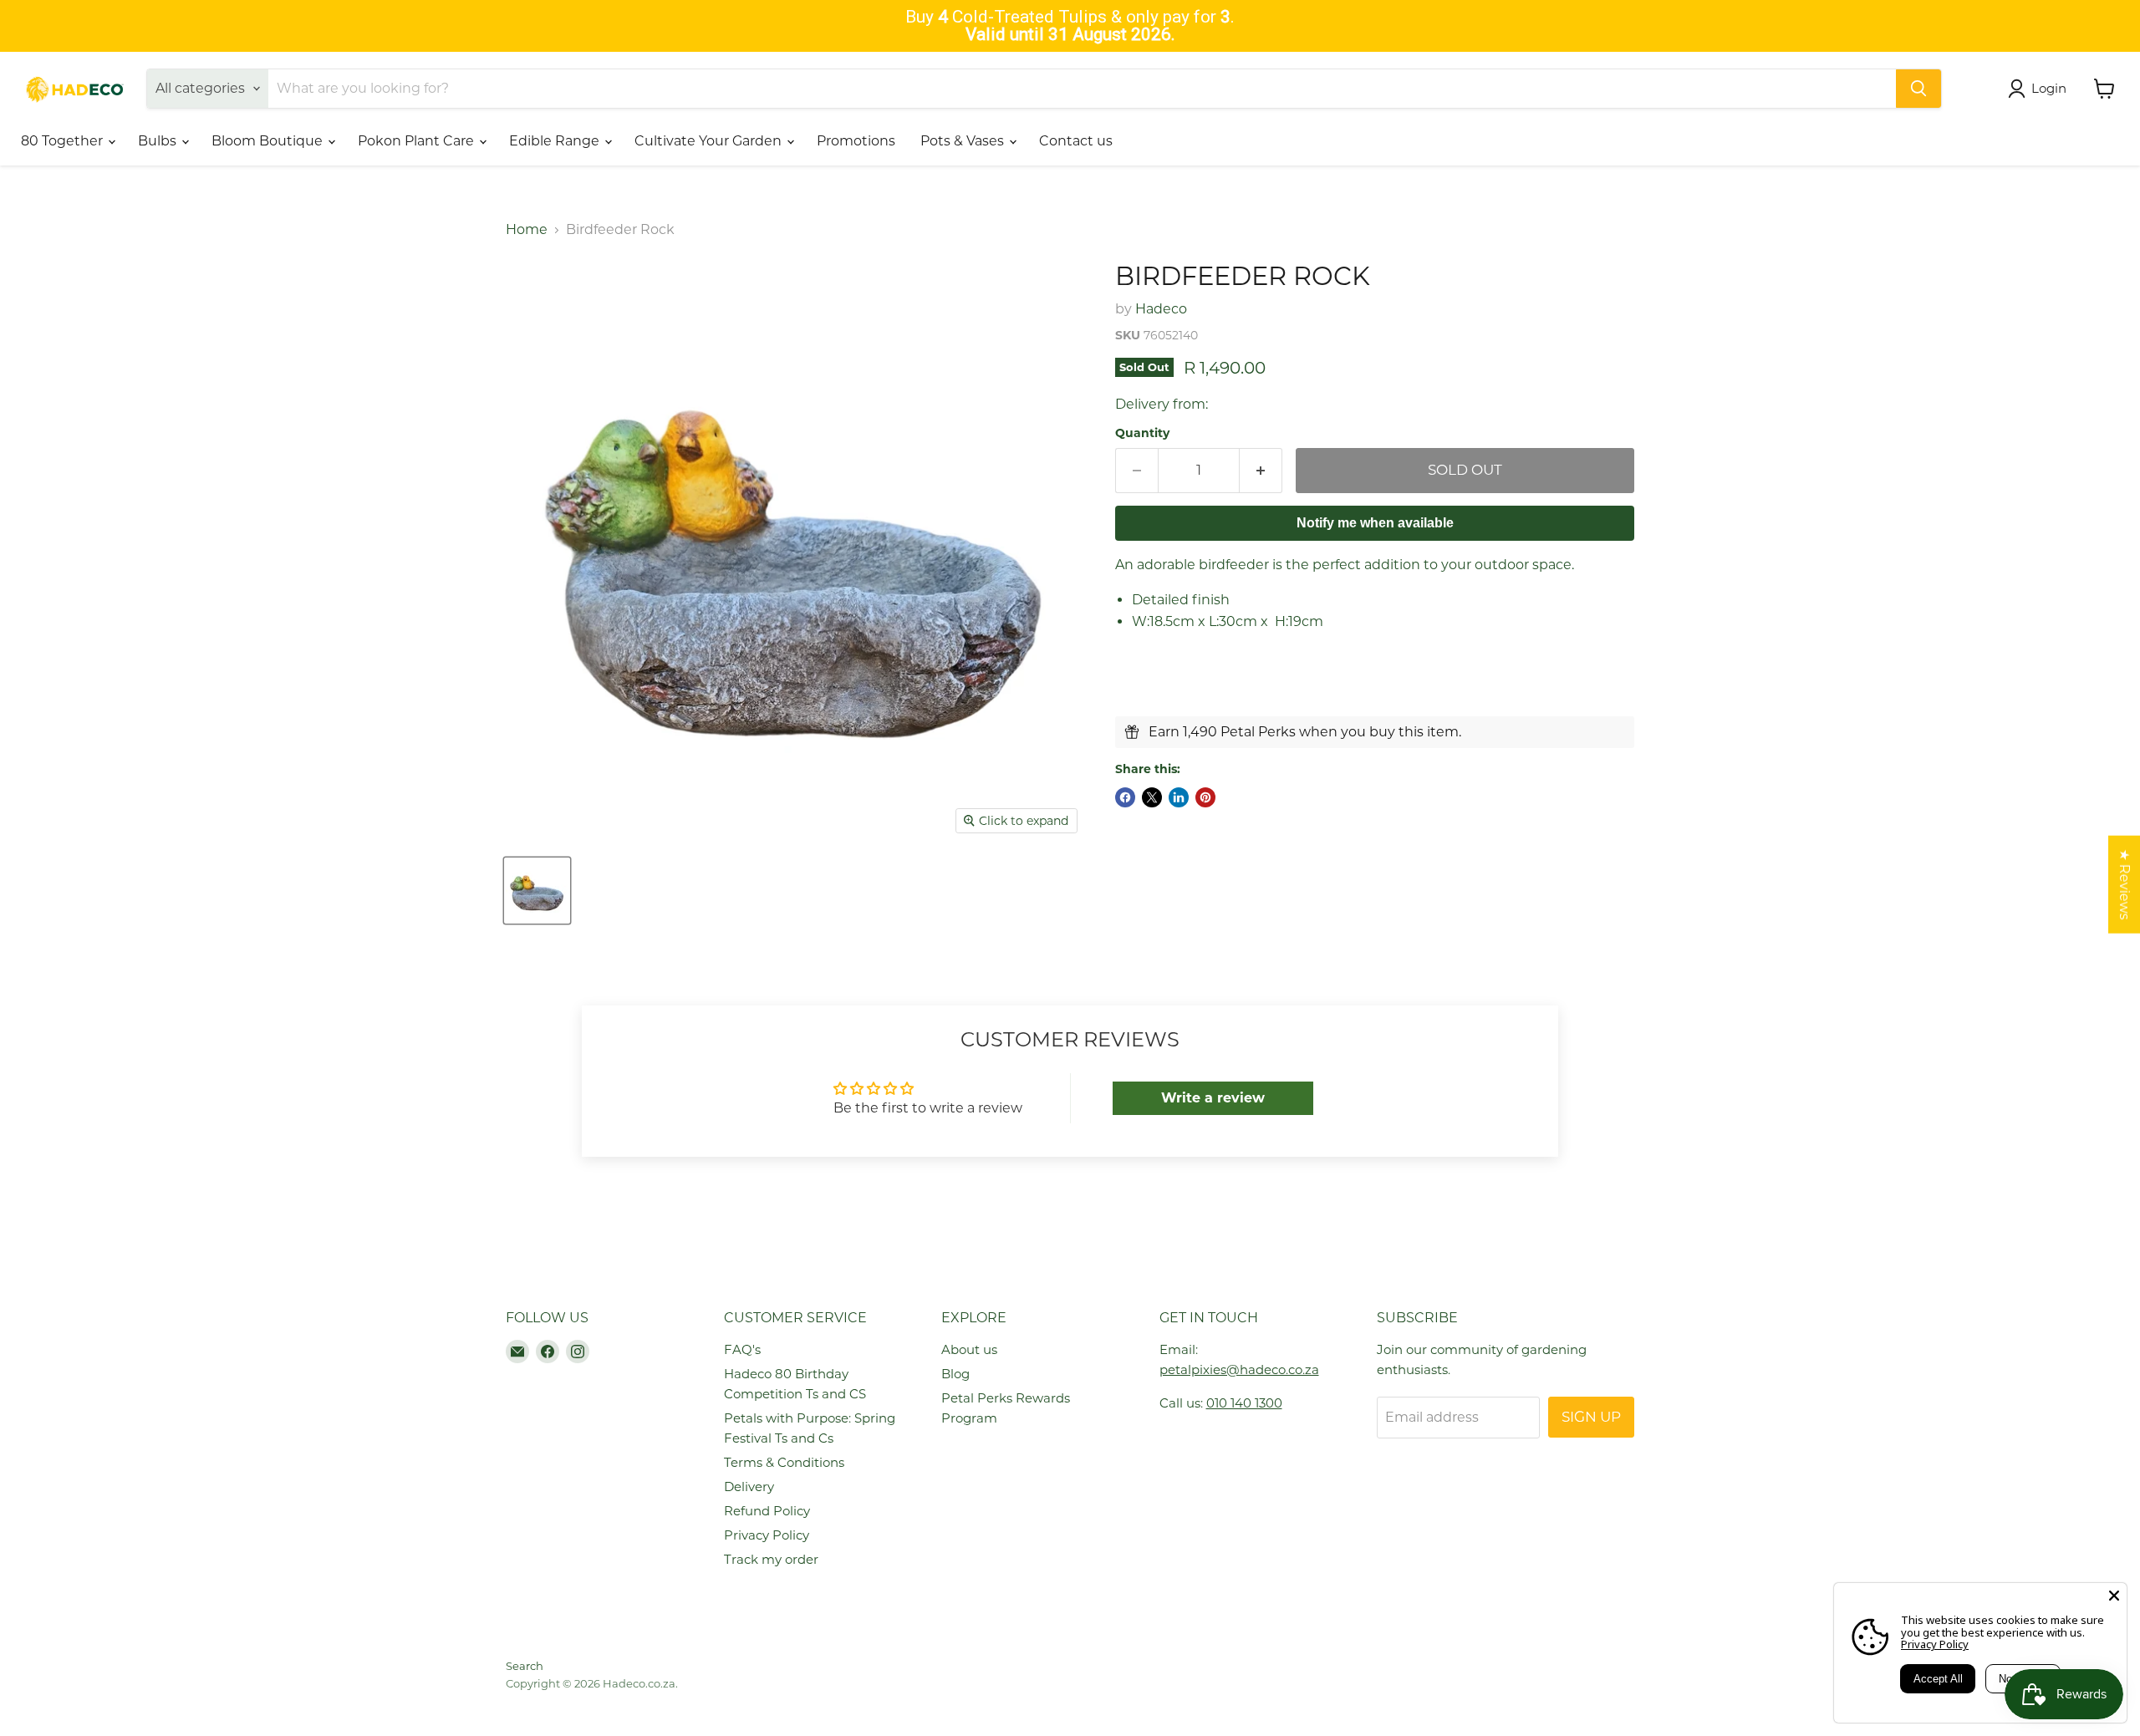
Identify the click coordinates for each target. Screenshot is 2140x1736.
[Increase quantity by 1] (1261, 471)
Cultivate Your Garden (710, 141)
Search (525, 1666)
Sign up (1591, 1417)
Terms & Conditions (784, 1462)
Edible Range (556, 141)
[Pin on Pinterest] (1205, 797)
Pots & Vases (964, 141)
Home (527, 230)
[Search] (1918, 89)
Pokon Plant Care (418, 141)
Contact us (1076, 141)
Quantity (1142, 433)
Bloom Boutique (269, 141)
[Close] (2114, 1596)
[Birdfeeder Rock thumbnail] (537, 891)
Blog (955, 1374)
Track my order (771, 1559)
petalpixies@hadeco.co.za (1239, 1369)
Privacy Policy (767, 1535)
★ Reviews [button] (2125, 884)
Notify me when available (1375, 523)
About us (969, 1349)
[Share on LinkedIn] (1179, 797)
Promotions (856, 141)
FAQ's (742, 1349)
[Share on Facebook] (1125, 797)
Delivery (749, 1487)
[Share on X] (1152, 797)
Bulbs (159, 141)
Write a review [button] (1213, 1098)
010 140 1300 (1244, 1403)
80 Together (64, 141)
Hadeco (1161, 309)
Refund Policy (767, 1511)
